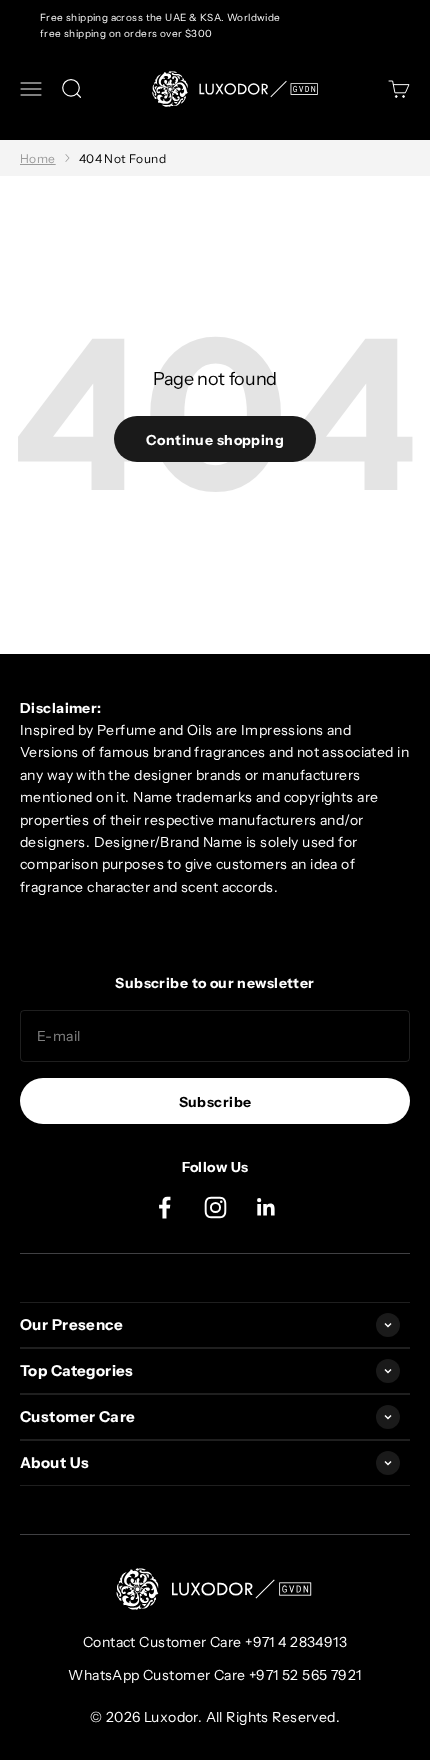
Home (38, 158)
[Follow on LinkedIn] (266, 1207)
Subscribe (215, 1102)
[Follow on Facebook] (164, 1207)
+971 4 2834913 (296, 1642)
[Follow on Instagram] (215, 1207)
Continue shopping (215, 440)
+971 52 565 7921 (305, 1675)
